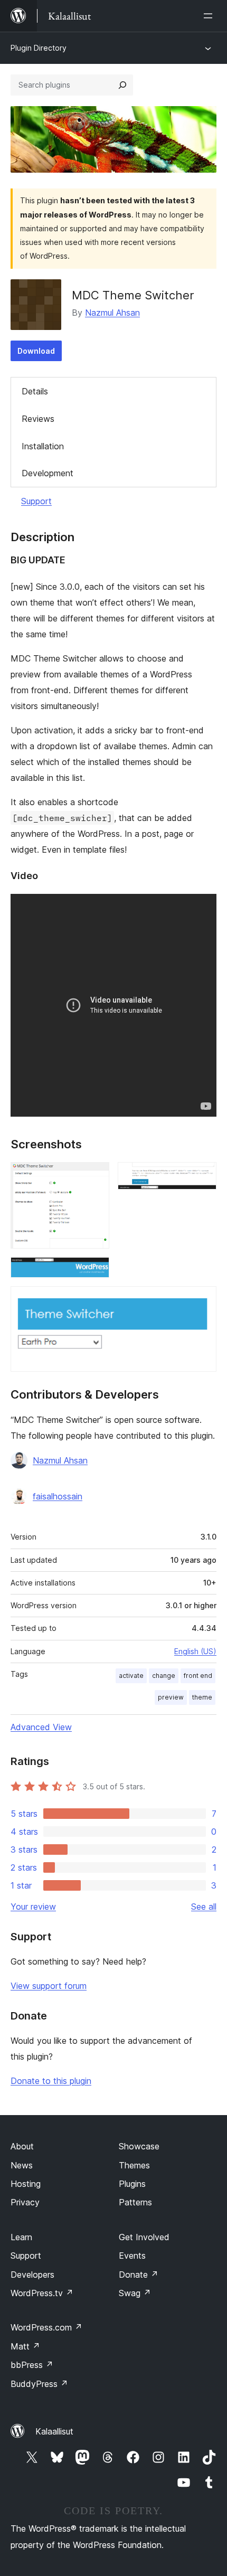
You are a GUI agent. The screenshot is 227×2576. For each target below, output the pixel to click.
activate (131, 1676)
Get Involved (144, 2237)
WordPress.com (46, 2327)
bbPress (32, 2365)
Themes (134, 2165)
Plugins (132, 2184)
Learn (21, 2237)
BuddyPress (39, 2384)
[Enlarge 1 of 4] (95, 1176)
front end (198, 1676)
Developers (32, 2275)
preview (171, 1697)
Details (35, 391)
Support (36, 501)
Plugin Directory (39, 48)
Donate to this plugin (51, 2081)
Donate (139, 2275)
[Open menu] (210, 16)
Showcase (139, 2146)
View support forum (49, 1986)
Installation (43, 446)
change (164, 1676)
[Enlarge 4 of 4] (202, 1300)
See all (204, 1907)
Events (132, 2256)
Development (48, 473)
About (22, 2146)
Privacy (25, 2202)
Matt (25, 2346)
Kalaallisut (54, 2431)
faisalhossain (58, 1496)
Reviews (38, 419)
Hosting (26, 2184)
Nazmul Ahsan (112, 313)
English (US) (195, 1651)
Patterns (135, 2202)
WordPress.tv (42, 2293)
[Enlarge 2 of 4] (202, 1176)
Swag (135, 2293)
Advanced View (41, 1727)
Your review (33, 1907)
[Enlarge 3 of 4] (95, 1271)
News (22, 2165)
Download (36, 351)
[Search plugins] (122, 85)
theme (202, 1697)
